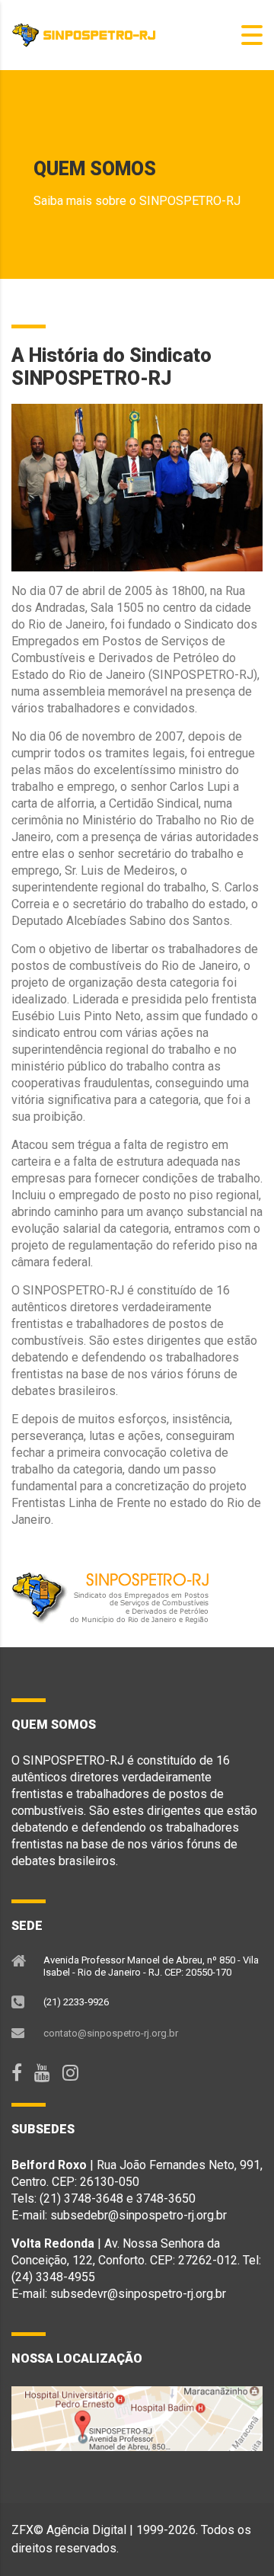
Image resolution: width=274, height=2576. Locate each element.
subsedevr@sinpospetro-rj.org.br (138, 2294)
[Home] (88, 34)
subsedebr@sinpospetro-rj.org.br (139, 2215)
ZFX (22, 2530)
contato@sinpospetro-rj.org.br (111, 2033)
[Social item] (17, 2073)
